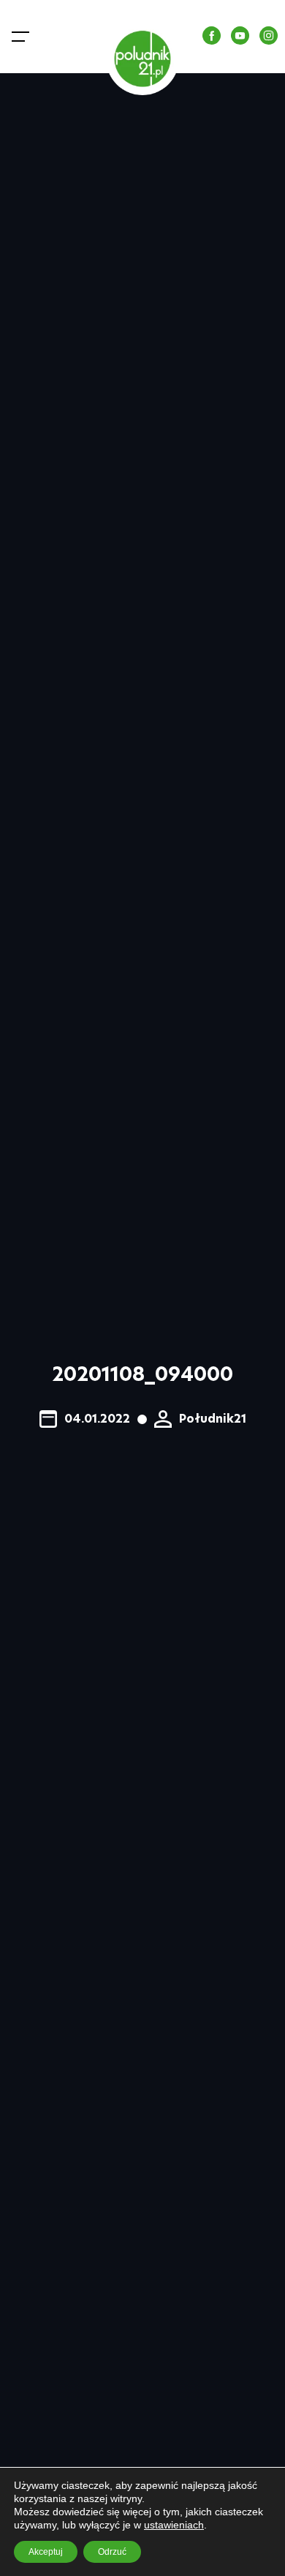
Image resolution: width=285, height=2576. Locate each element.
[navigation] (23, 37)
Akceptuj (46, 2552)
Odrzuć (112, 2552)
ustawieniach (174, 2525)
